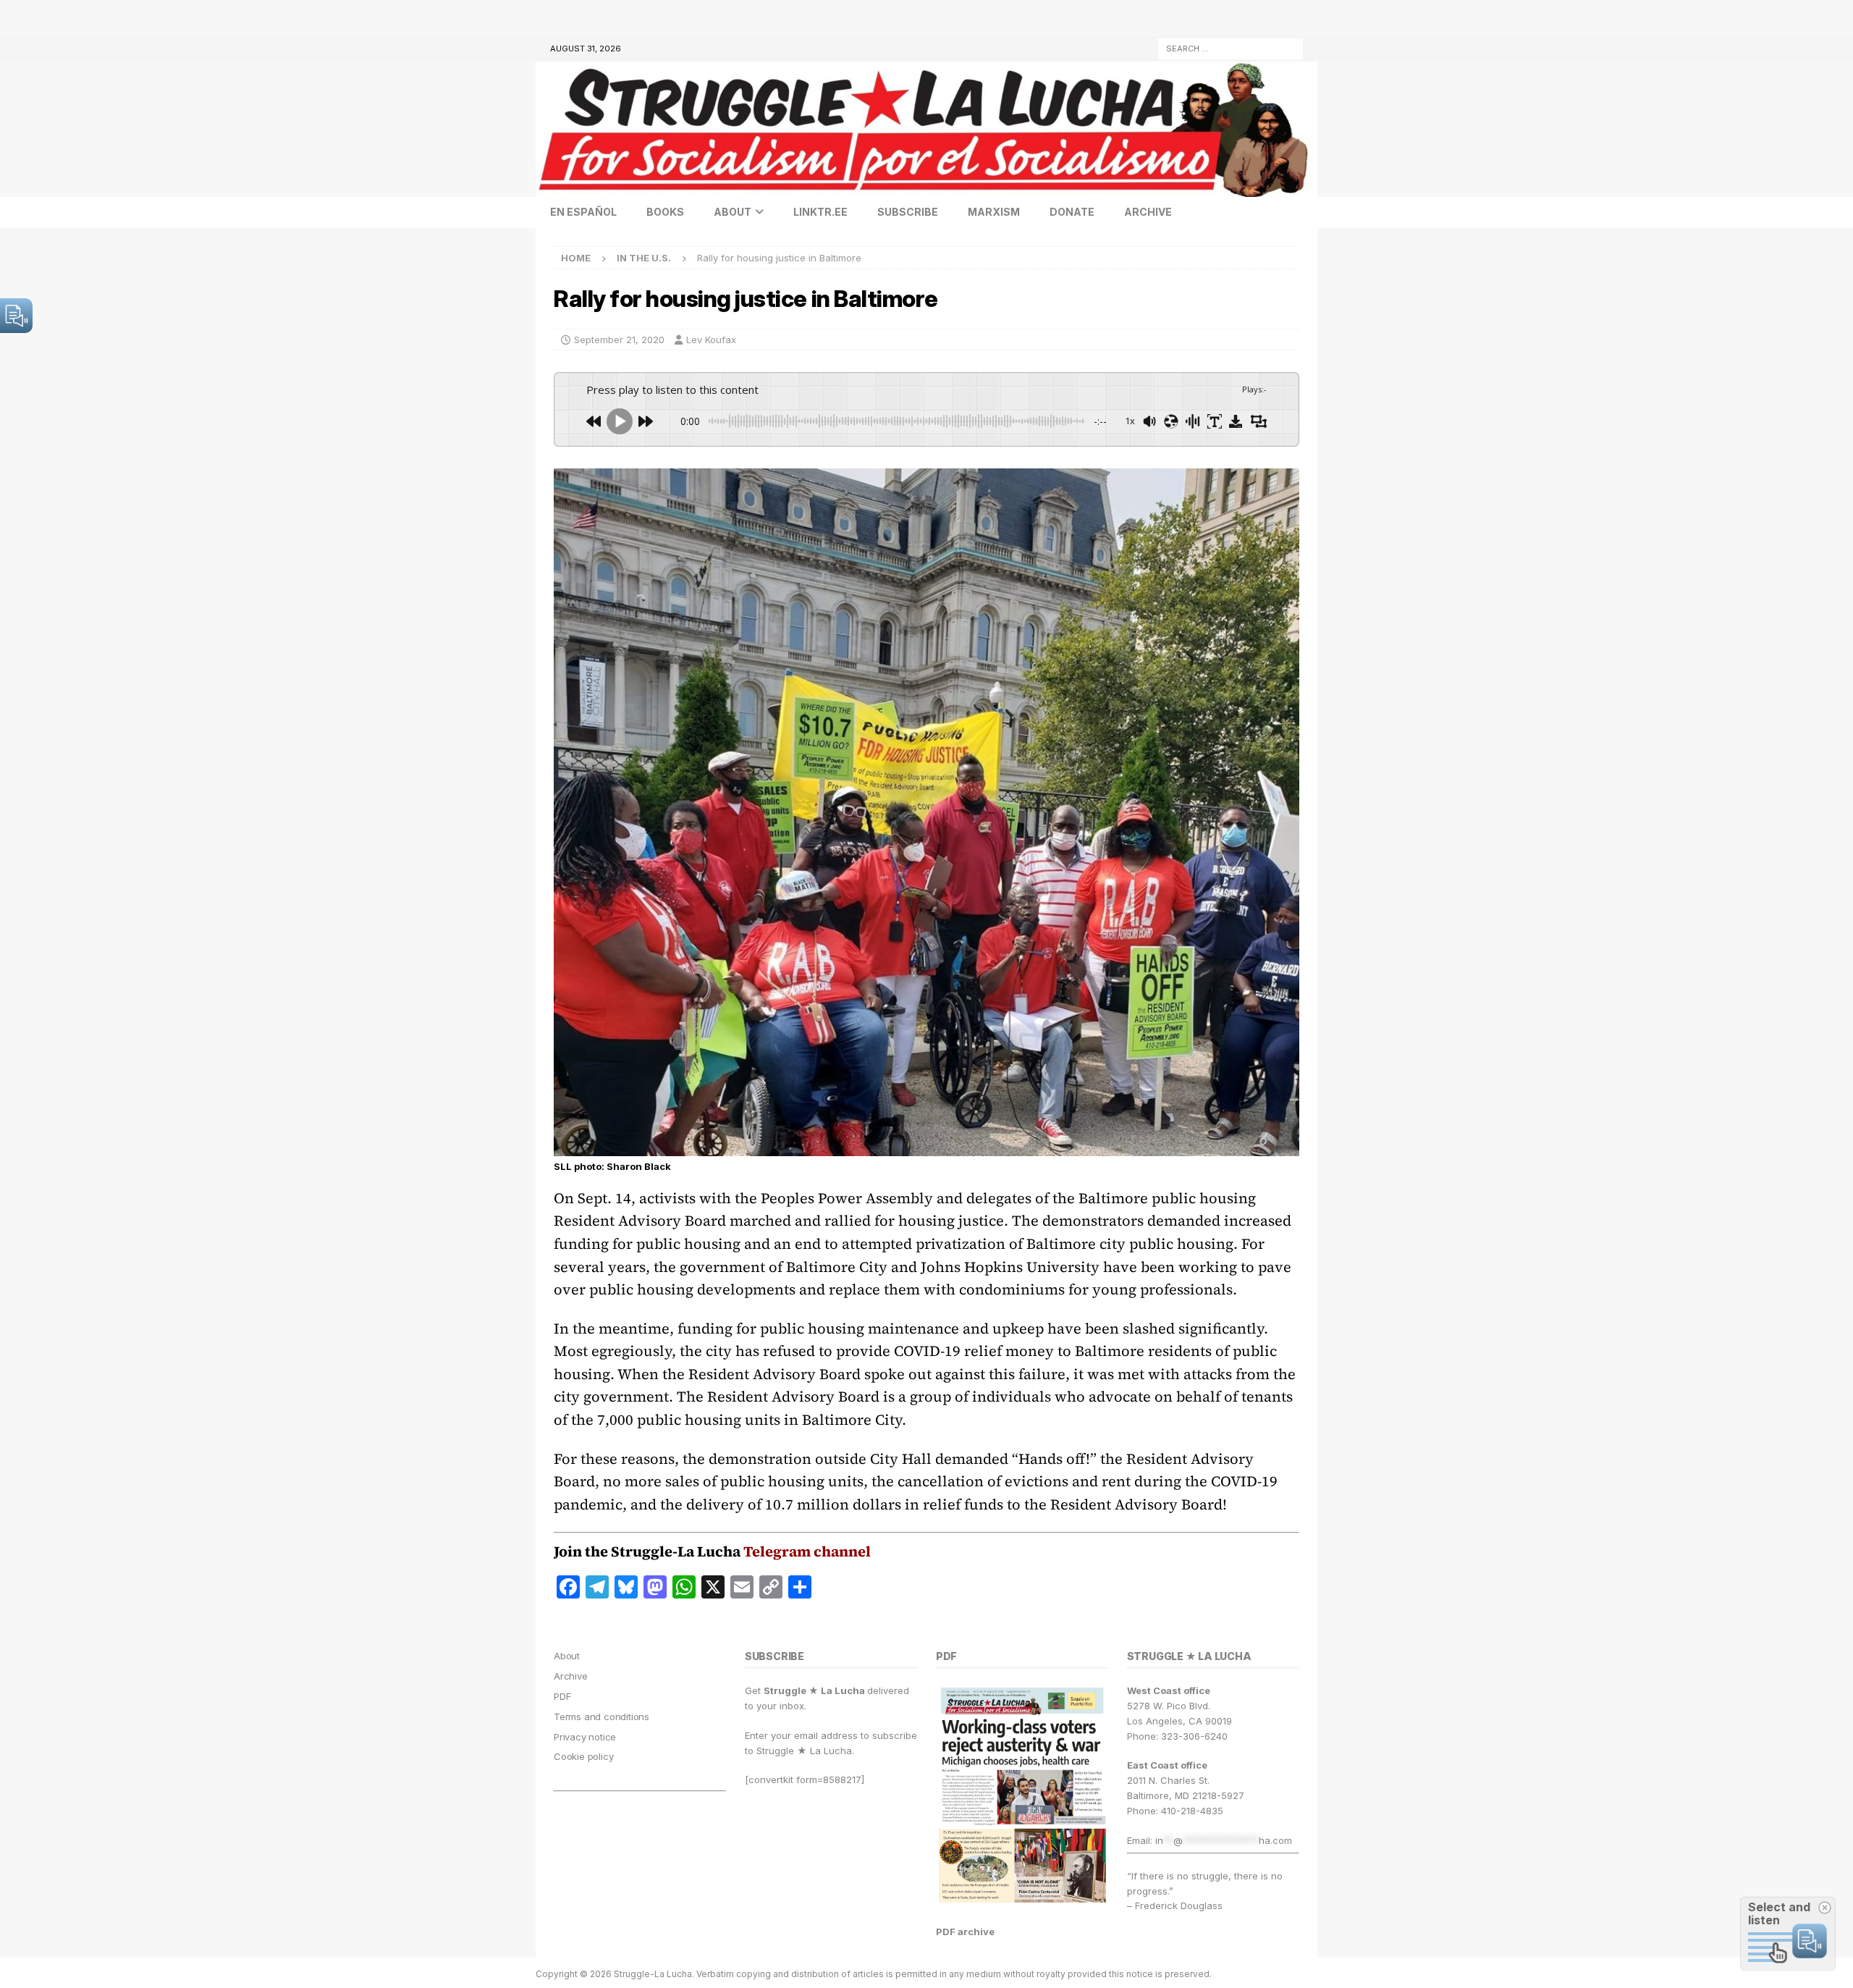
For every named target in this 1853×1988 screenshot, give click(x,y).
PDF (562, 1696)
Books (665, 212)
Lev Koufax (711, 340)
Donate (1072, 212)
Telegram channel (807, 1551)
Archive (1148, 212)
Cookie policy (583, 1756)
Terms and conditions (602, 1717)
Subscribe (908, 212)
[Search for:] (1231, 47)
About (733, 212)
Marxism (994, 212)
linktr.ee (820, 212)
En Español (583, 212)
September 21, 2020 (619, 340)
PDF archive (965, 1932)
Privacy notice (585, 1737)
